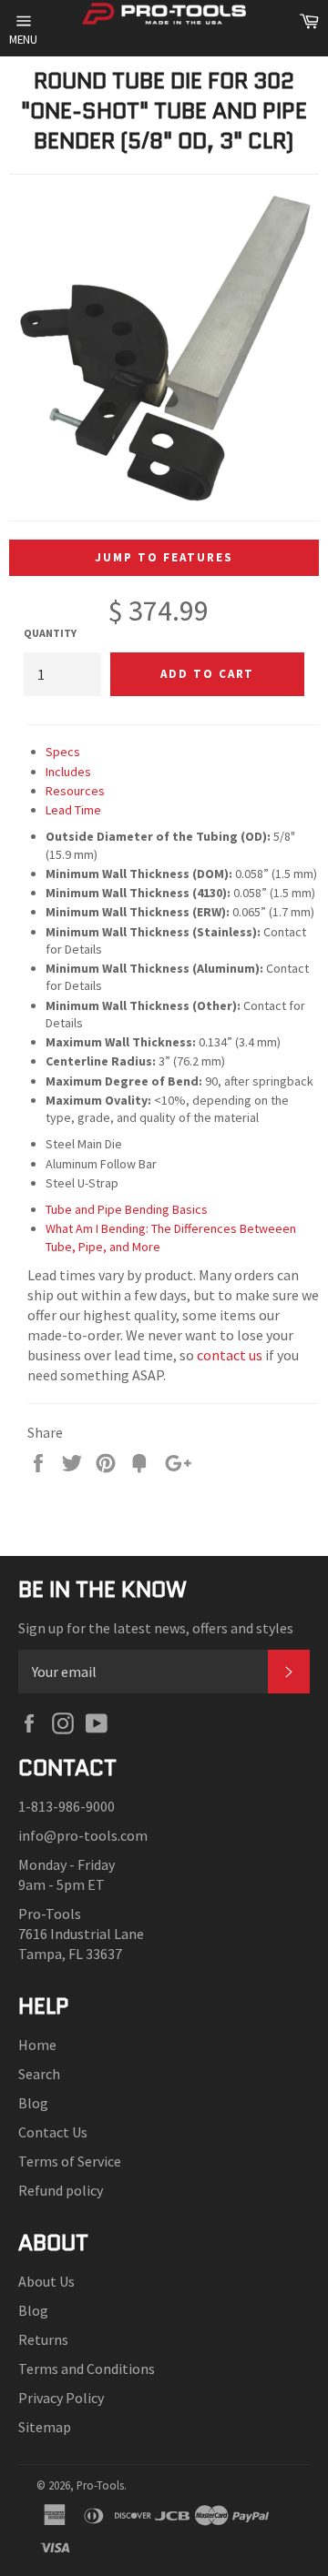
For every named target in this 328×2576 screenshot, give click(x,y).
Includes (68, 772)
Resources (75, 791)
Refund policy (61, 2190)
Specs (63, 752)
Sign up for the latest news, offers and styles (156, 1628)
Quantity (50, 633)
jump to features (164, 557)
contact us (230, 1355)
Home (37, 2045)
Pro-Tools (100, 2485)
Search (39, 2074)
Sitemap (45, 2427)
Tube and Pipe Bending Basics (127, 1209)
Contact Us (53, 2132)
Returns (43, 2339)
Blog (33, 2103)
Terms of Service (70, 2161)
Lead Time (73, 810)
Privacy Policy (61, 2398)
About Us (46, 2281)
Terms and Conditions (87, 2369)
